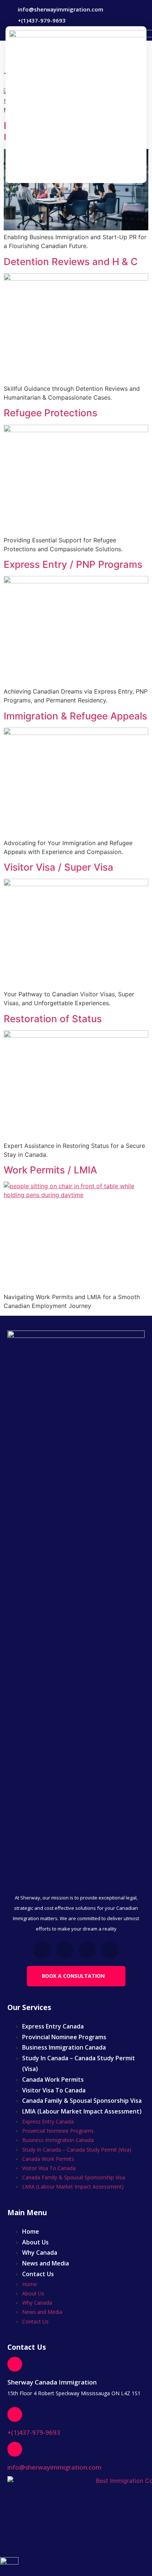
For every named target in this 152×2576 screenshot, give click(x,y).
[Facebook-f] (42, 1950)
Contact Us (38, 2274)
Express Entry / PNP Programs (73, 564)
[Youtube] (110, 1950)
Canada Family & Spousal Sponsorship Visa (82, 2101)
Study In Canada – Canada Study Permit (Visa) (79, 2063)
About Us (35, 2242)
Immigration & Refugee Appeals (75, 716)
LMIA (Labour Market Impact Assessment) (82, 2111)
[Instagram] (65, 1950)
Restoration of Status (53, 1019)
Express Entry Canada (53, 2026)
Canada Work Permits (53, 2080)
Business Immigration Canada (64, 2047)
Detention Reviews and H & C (71, 262)
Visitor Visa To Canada (54, 2090)
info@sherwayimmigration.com (54, 2467)
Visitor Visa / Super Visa (58, 867)
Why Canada (40, 2253)
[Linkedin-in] (88, 1950)
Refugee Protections (51, 413)
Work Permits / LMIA (50, 1170)
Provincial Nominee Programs (64, 2037)
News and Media (46, 2263)
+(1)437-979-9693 (34, 2432)
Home (31, 2231)
